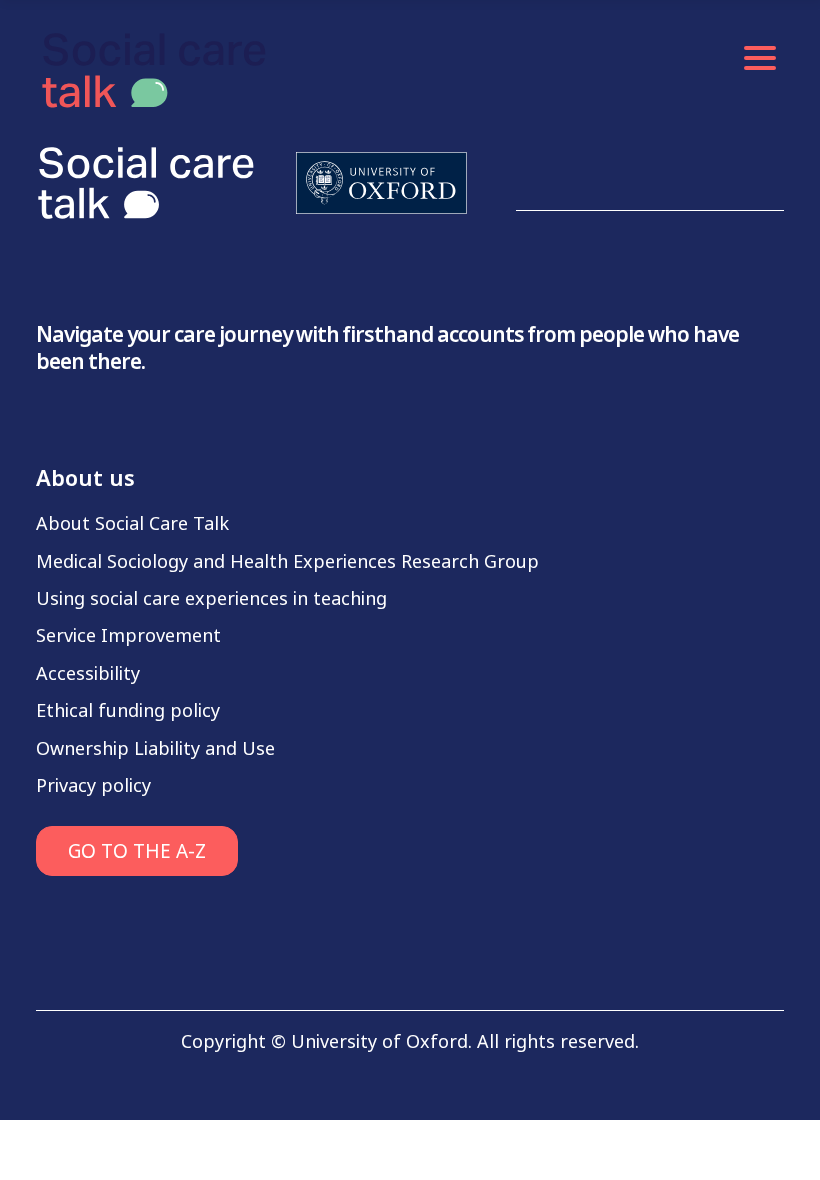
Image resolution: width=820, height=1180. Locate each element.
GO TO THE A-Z (137, 851)
